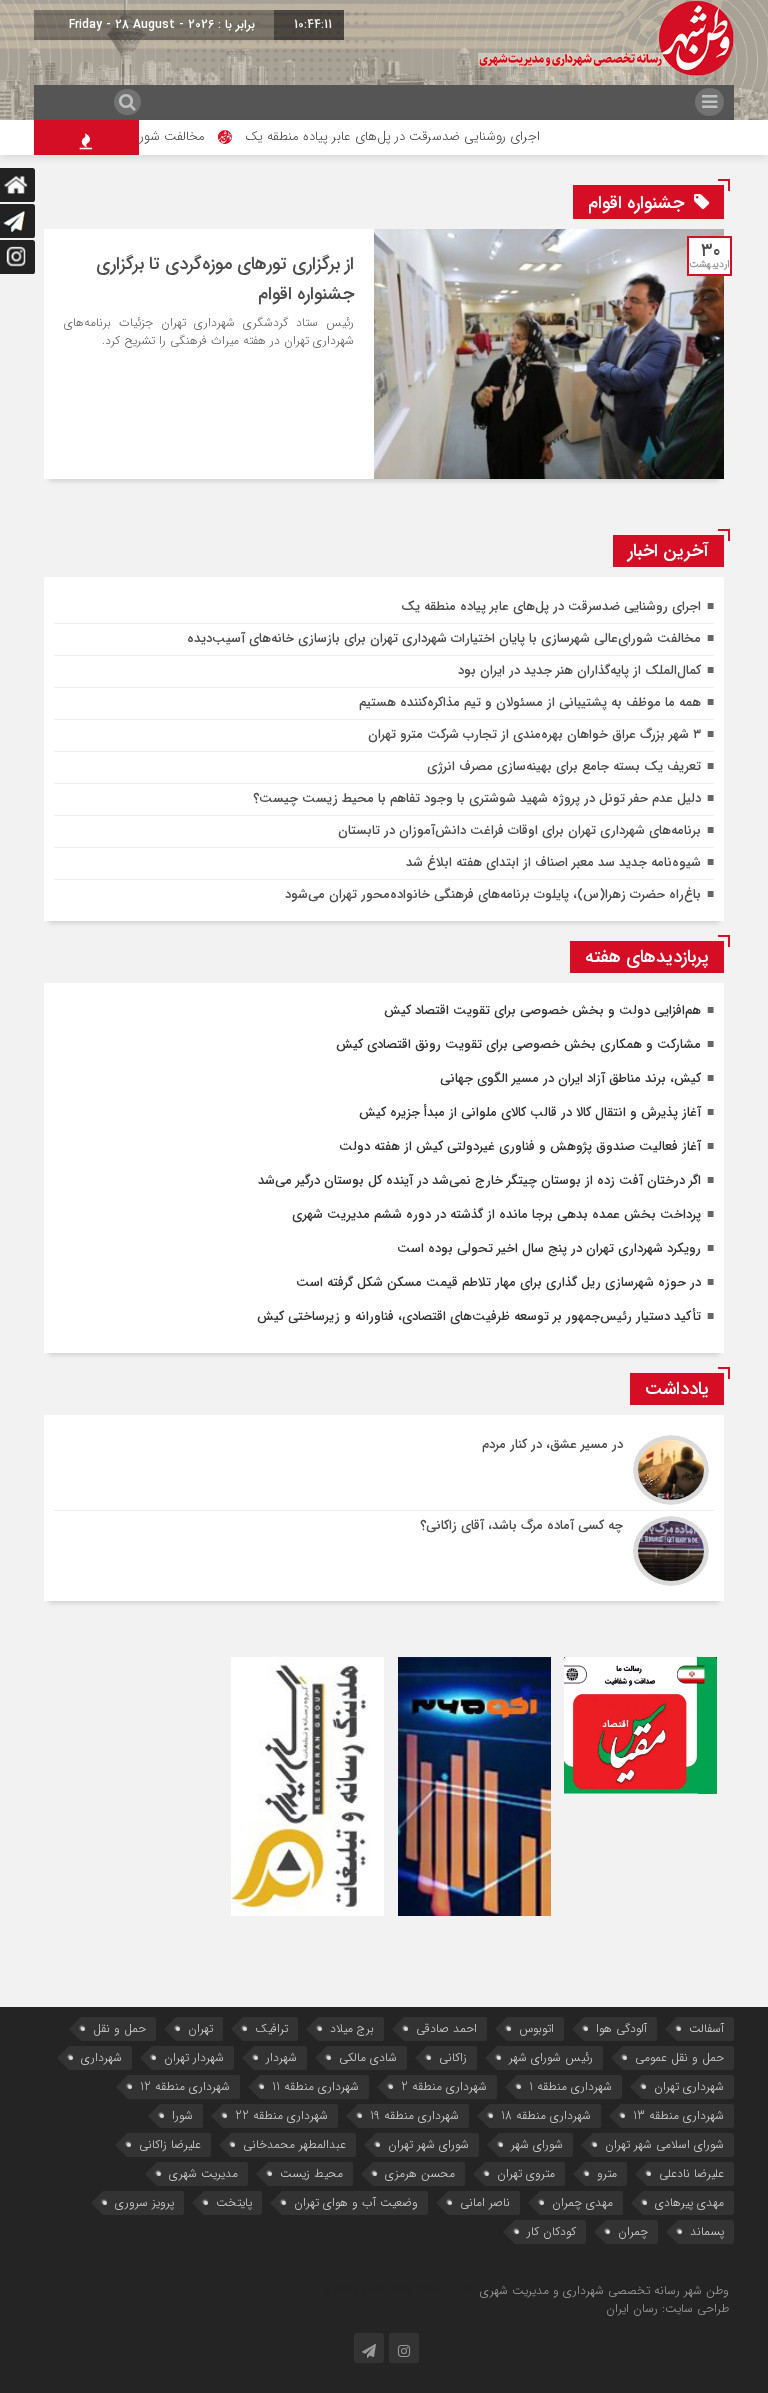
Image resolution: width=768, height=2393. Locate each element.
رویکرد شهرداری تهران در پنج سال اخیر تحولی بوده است (549, 1248)
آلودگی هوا (621, 2028)
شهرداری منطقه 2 (444, 2086)
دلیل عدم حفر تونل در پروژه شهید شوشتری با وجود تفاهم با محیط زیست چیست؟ (477, 798)
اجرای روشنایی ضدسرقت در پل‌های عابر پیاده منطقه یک (428, 136)
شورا (182, 2115)
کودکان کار (551, 2231)
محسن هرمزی (420, 2173)
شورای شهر (537, 2144)
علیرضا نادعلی (691, 2173)
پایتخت (234, 2202)
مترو (607, 2173)
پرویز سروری (144, 2202)
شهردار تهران (194, 2057)
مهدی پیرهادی (689, 2202)
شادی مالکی (368, 2057)
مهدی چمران (582, 2202)
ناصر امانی (485, 2202)
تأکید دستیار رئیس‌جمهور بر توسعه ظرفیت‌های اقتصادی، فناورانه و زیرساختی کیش (479, 1316)
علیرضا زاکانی (170, 2144)
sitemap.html (441, 2290)
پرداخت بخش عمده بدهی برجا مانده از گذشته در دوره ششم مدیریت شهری (496, 1214)
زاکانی (453, 2057)
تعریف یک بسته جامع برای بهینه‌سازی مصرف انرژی (564, 766)
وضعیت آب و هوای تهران (356, 2202)
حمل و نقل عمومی (679, 2057)
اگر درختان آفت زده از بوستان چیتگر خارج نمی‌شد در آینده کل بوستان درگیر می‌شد (479, 1180)
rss (398, 2290)
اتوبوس (536, 2028)
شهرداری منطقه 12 (185, 2086)
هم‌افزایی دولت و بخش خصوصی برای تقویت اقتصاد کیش (542, 1010)
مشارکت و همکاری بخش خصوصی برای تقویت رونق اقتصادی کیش (518, 1044)
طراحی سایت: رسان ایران (667, 2308)
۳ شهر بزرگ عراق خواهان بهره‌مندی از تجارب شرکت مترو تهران (534, 734)
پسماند (707, 2231)
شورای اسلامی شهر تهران (664, 2144)
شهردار (281, 2057)
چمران (633, 2231)
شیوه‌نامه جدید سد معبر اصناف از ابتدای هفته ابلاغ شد (553, 862)
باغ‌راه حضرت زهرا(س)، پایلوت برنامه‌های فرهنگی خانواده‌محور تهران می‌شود (493, 894)
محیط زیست (311, 2173)
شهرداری (101, 2057)
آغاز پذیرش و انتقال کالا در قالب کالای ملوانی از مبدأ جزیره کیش (530, 1112)
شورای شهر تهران (428, 2144)
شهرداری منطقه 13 (678, 2115)
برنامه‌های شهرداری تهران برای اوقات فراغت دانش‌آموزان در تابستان (519, 830)
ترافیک (271, 2028)
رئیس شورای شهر (551, 2057)
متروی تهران (526, 2173)
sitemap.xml (357, 2290)
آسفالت (706, 2028)
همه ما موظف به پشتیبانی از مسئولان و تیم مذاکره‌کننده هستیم (530, 702)
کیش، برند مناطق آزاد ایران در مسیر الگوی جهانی (570, 1078)
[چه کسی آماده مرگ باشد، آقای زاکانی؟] (384, 1548)
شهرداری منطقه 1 (570, 2086)
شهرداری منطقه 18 (546, 2115)
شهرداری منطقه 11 (315, 2086)
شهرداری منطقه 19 (414, 2115)
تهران (200, 2028)
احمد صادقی (446, 2028)
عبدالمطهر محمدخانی (294, 2144)
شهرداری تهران (689, 2086)
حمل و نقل (119, 2028)
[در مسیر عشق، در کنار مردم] (384, 1470)
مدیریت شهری (203, 2173)
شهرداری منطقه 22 (281, 2115)
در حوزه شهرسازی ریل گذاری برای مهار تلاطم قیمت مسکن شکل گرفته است (498, 1282)
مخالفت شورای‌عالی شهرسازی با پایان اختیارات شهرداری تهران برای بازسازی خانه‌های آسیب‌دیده (444, 638)
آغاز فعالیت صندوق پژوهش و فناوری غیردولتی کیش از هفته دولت (520, 1146)
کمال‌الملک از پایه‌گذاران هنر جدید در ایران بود (579, 670)
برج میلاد (352, 2028)
